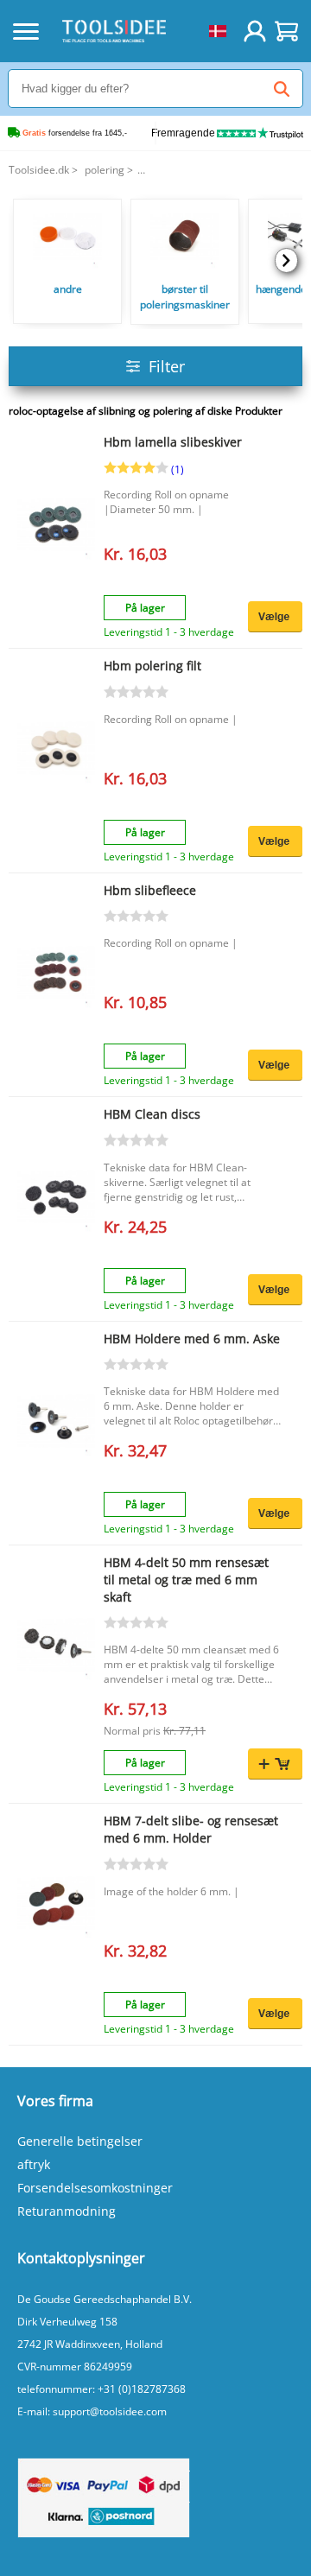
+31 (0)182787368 (142, 2389)
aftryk (34, 2164)
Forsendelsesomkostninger (95, 2188)
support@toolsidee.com (110, 2411)
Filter (167, 366)
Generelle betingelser (80, 2141)
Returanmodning (67, 2211)
